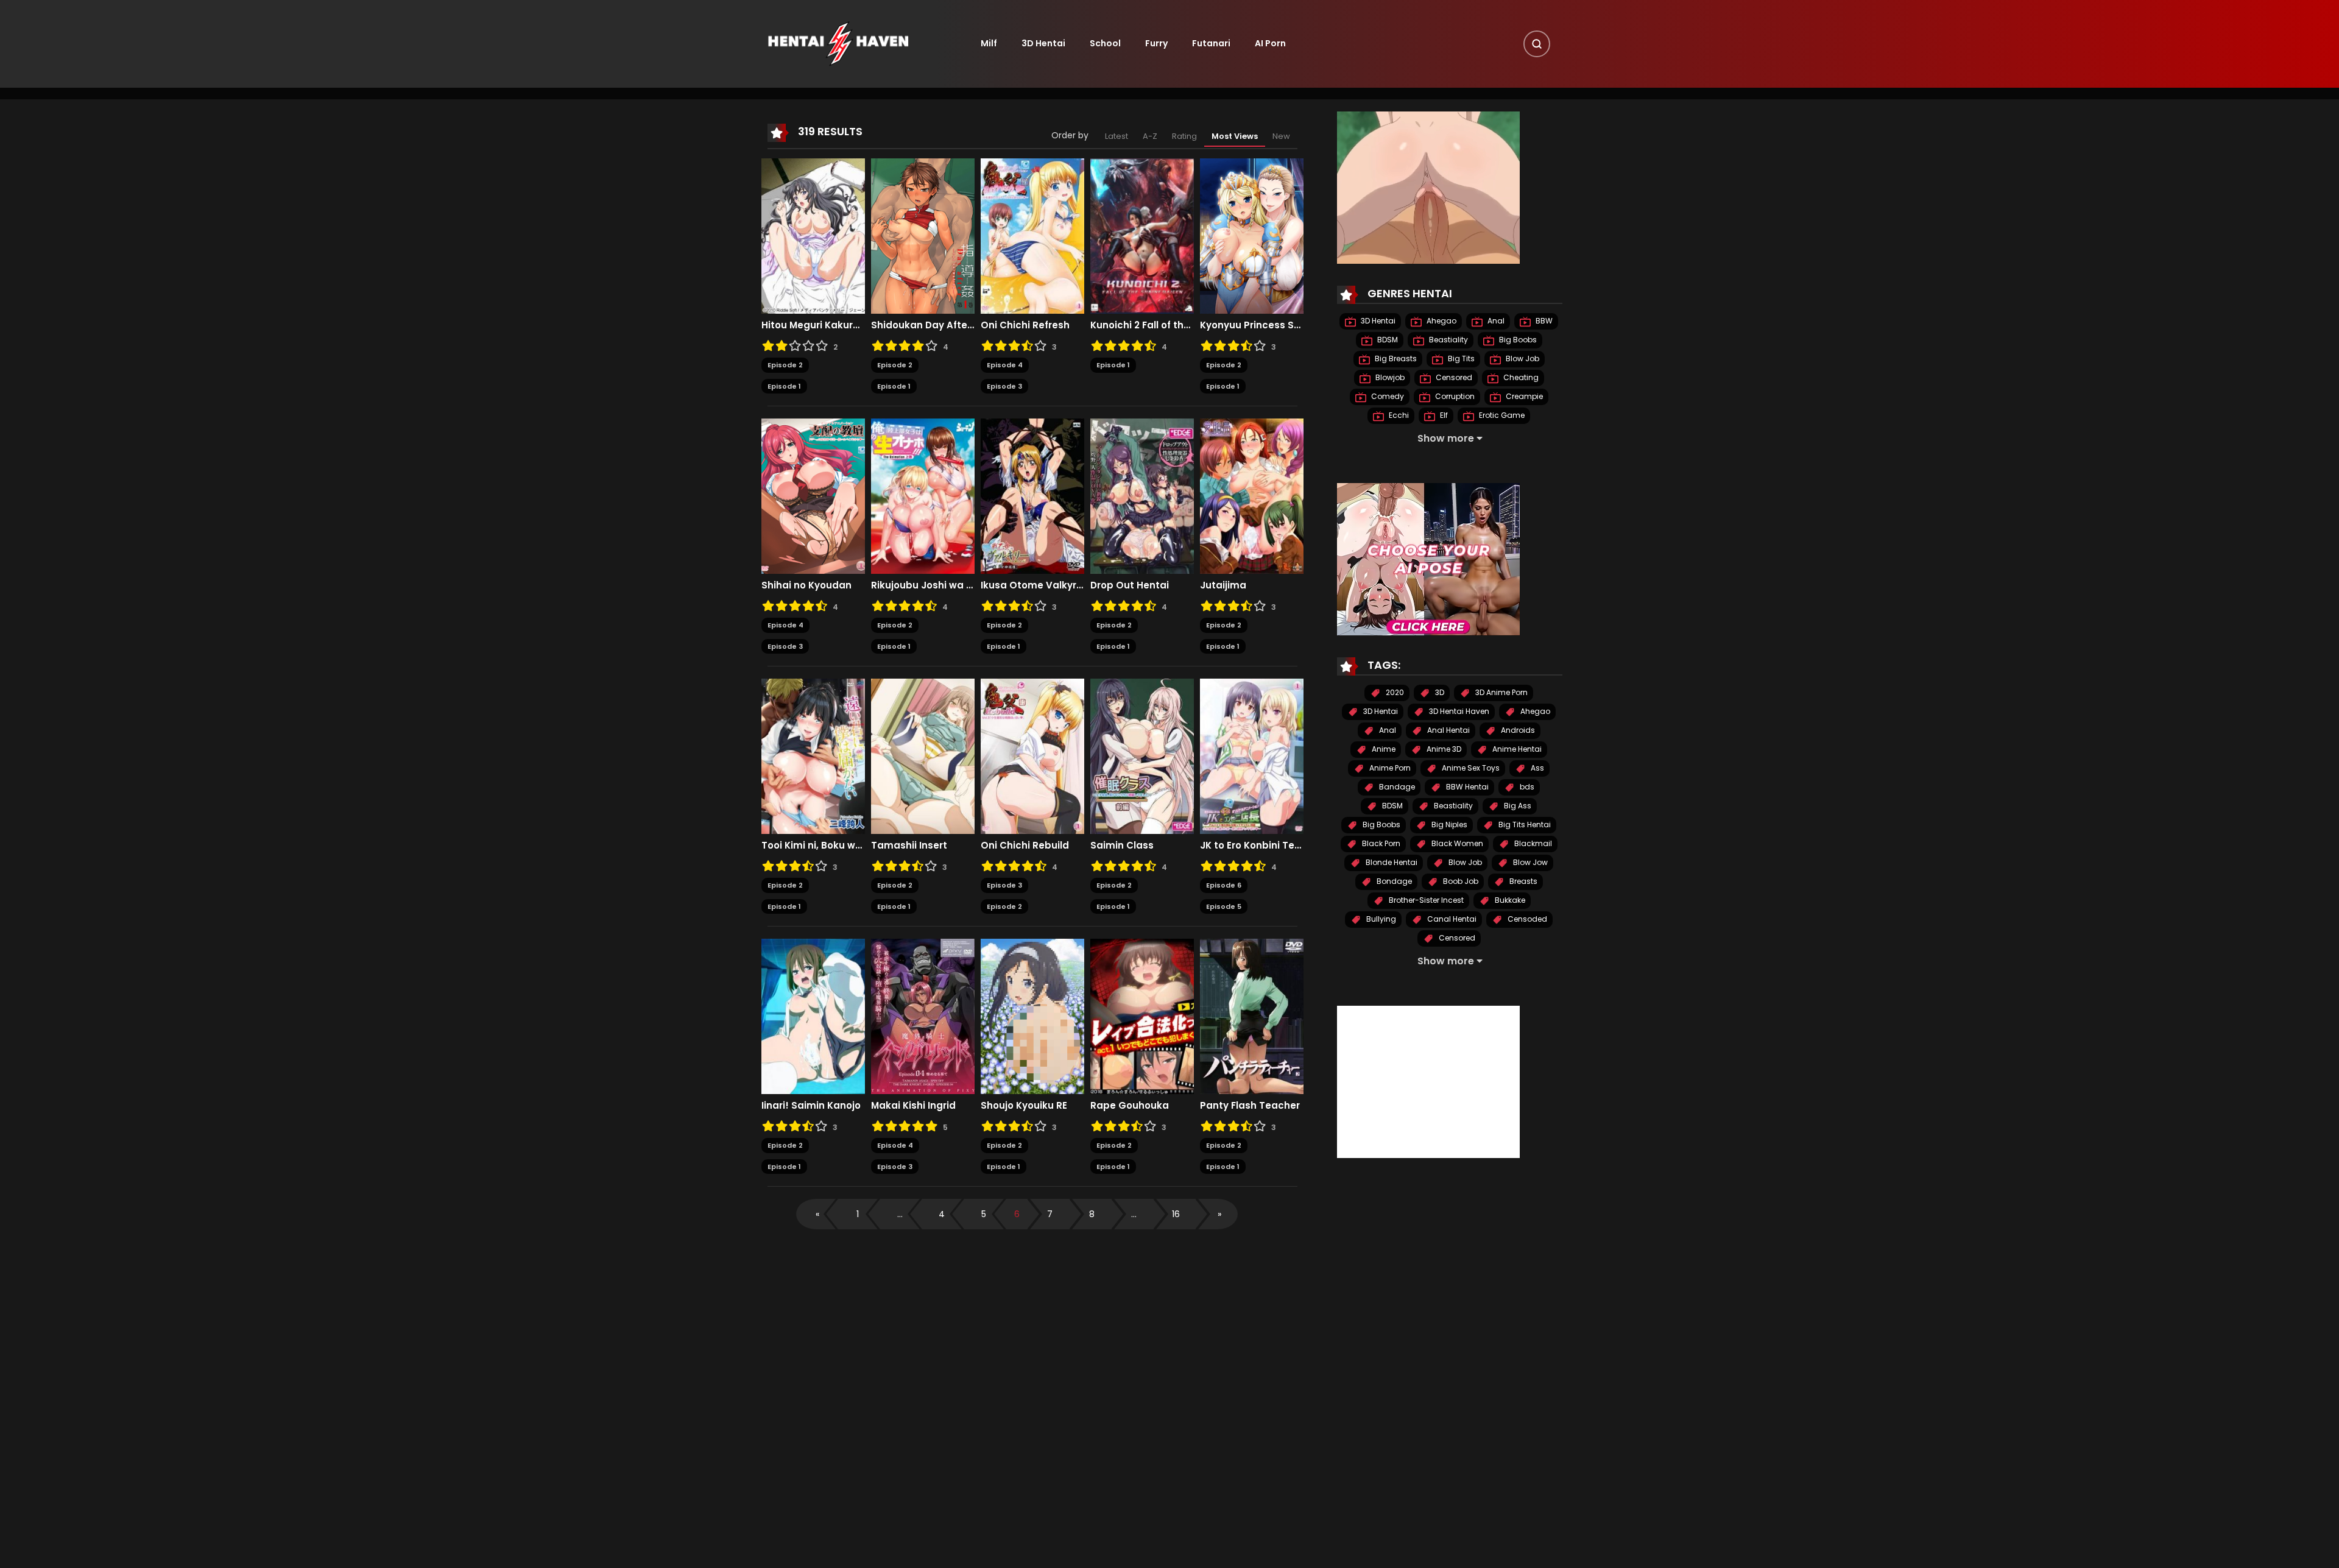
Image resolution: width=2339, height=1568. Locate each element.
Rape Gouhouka (1130, 1106)
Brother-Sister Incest (1425, 901)
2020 (1394, 693)
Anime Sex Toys (1470, 768)
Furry (1156, 43)
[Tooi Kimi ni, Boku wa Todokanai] (813, 756)
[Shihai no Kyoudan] (813, 496)
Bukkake (1509, 901)
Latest (1117, 136)
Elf (1443, 416)
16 (1176, 1214)
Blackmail (1532, 844)
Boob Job (1460, 882)
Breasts (1522, 882)
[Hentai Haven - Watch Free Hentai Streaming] (838, 43)
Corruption (1454, 397)
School (1105, 43)
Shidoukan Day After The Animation (923, 325)
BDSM (1387, 340)
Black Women (1456, 844)
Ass (1536, 768)
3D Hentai (1043, 43)
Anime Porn (1389, 768)
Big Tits (1460, 359)
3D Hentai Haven (1458, 712)
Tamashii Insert (909, 846)
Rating (1184, 136)
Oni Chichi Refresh (1025, 325)
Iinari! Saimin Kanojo (811, 1106)
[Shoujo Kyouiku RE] (1032, 1016)
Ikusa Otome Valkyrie (1032, 585)
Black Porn (1380, 844)
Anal (1495, 321)
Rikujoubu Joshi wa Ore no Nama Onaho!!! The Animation (923, 585)
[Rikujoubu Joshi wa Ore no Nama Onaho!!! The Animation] (923, 496)
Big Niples (1448, 825)
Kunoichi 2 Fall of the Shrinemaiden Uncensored (1142, 325)
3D (1439, 693)
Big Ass (1517, 806)
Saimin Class (1122, 846)
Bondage (1393, 882)
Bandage (1396, 787)
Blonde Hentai (1391, 863)
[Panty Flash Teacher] (1252, 1016)
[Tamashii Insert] (923, 756)
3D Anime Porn (1501, 693)
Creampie (1523, 397)
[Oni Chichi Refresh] (1032, 236)
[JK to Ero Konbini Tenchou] (1252, 756)
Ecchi (1398, 416)
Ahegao (1441, 321)
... (900, 1214)
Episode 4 (1005, 365)
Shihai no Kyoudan (806, 585)
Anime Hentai (1516, 750)
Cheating (1520, 378)
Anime (1383, 750)
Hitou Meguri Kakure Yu (813, 325)
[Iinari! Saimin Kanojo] (813, 1016)
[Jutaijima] (1252, 496)
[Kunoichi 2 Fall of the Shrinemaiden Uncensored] (1142, 236)
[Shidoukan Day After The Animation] (923, 236)
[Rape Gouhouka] (1142, 1016)
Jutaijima (1223, 585)
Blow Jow (1529, 863)
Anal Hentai (1448, 731)
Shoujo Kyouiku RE (1024, 1106)
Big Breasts (1395, 359)
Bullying (1380, 920)
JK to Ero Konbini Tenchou (1252, 846)
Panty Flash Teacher (1250, 1106)
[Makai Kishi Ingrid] (923, 1016)
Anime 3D (1443, 750)
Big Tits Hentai (1524, 825)
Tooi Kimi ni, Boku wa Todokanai (813, 846)
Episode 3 (1004, 386)
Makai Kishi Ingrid (913, 1106)
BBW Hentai (1466, 787)
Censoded (1526, 920)
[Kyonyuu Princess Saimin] (1252, 236)
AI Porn (1270, 43)
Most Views (1235, 136)
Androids (1517, 731)
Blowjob (1389, 378)
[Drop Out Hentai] (1142, 496)
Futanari (1211, 43)
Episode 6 (1224, 885)
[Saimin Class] (1142, 756)
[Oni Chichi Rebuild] (1032, 756)
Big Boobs (1517, 340)
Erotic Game (1501, 416)
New (1281, 136)
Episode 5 (1224, 906)
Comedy (1387, 397)
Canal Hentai (1451, 920)
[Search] (1537, 44)
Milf (989, 43)
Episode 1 (784, 386)
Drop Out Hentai (1130, 585)
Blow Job (1522, 359)
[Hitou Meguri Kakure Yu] (813, 236)
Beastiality (1448, 340)
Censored (1453, 378)
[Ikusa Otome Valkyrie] (1032, 496)
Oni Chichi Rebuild (1025, 846)
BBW (1543, 321)
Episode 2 (785, 365)
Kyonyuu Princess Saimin (1252, 325)
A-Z (1150, 136)
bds (1526, 787)
